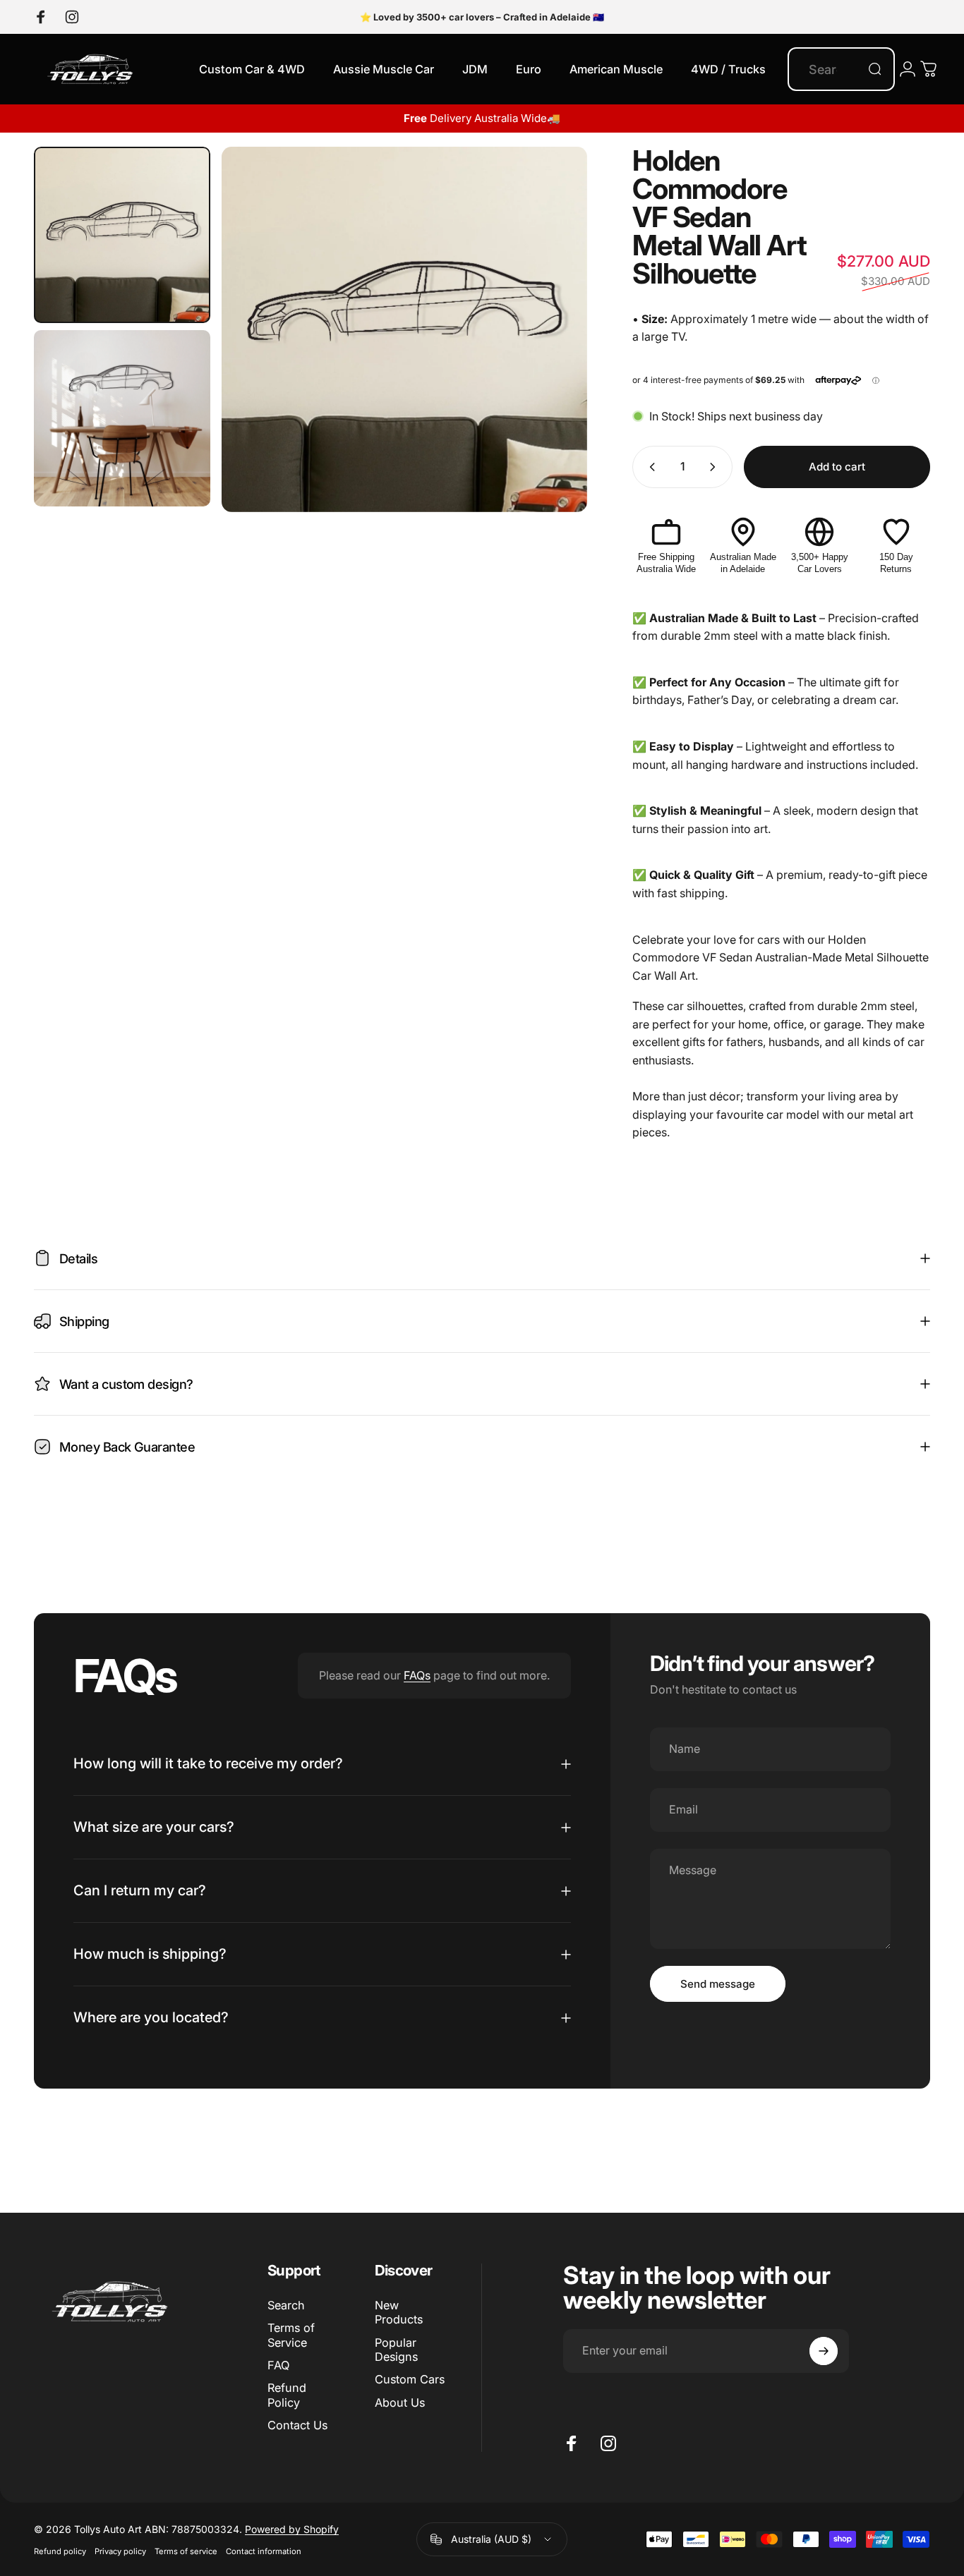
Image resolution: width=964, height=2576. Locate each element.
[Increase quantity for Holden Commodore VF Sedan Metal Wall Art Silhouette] (716, 467)
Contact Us (297, 2425)
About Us (400, 2402)
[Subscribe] (824, 2351)
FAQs (417, 1675)
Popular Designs (396, 2350)
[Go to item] (122, 235)
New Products (399, 2312)
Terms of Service (291, 2335)
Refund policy (60, 2551)
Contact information (264, 2551)
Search (286, 2305)
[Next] (550, 329)
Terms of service (186, 2551)
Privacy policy (120, 2551)
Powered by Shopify (292, 2529)
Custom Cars (410, 2379)
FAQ (278, 2365)
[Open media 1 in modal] (404, 329)
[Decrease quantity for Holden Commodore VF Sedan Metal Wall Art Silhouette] (649, 467)
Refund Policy (287, 2395)
